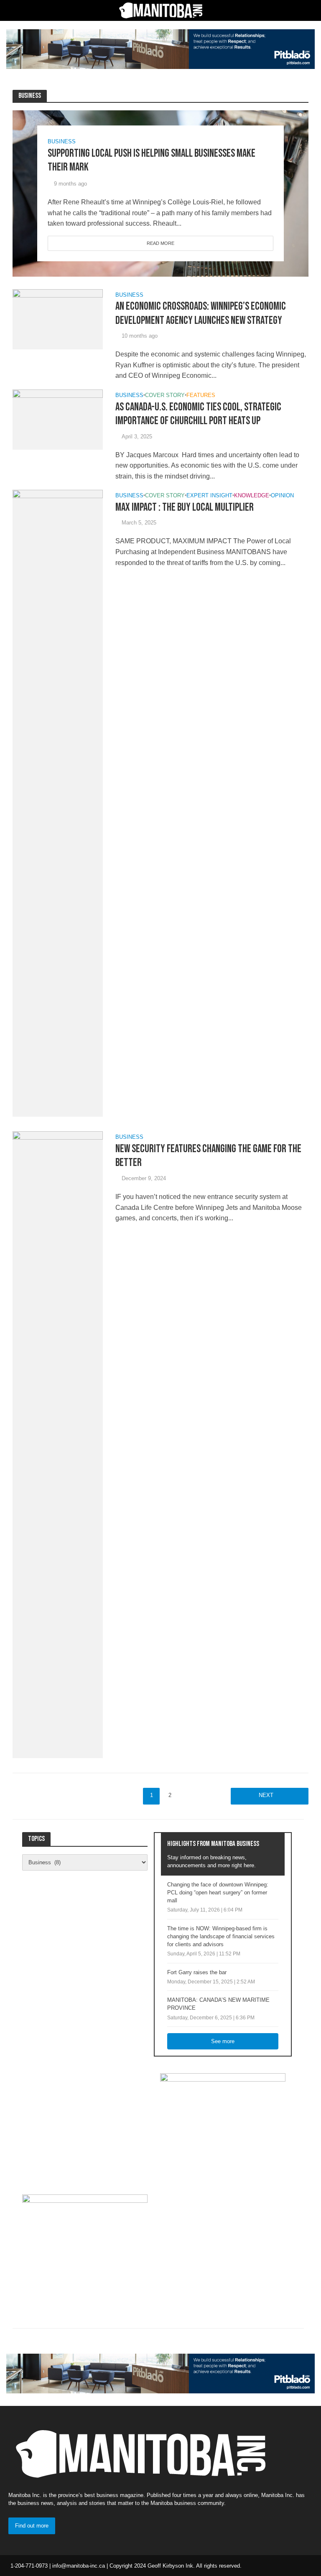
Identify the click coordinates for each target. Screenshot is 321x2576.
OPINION (282, 496)
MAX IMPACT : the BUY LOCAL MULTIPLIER (185, 508)
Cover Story (165, 395)
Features (201, 395)
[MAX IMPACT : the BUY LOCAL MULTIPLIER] (58, 803)
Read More (160, 243)
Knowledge (252, 496)
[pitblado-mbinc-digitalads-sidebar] (85, 2246)
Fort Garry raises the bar (197, 1972)
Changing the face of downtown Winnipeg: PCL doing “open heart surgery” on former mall (218, 1893)
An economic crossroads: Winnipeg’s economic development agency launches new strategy (201, 314)
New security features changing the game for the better (208, 1156)
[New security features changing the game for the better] (58, 1445)
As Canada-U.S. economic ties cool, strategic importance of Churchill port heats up (198, 414)
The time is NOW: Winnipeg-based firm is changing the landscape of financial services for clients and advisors (221, 1936)
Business (62, 141)
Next (266, 1795)
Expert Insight (209, 496)
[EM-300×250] (223, 2125)
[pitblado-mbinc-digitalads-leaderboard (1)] (160, 49)
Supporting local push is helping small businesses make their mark (152, 161)
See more (223, 2041)
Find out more (32, 2526)
